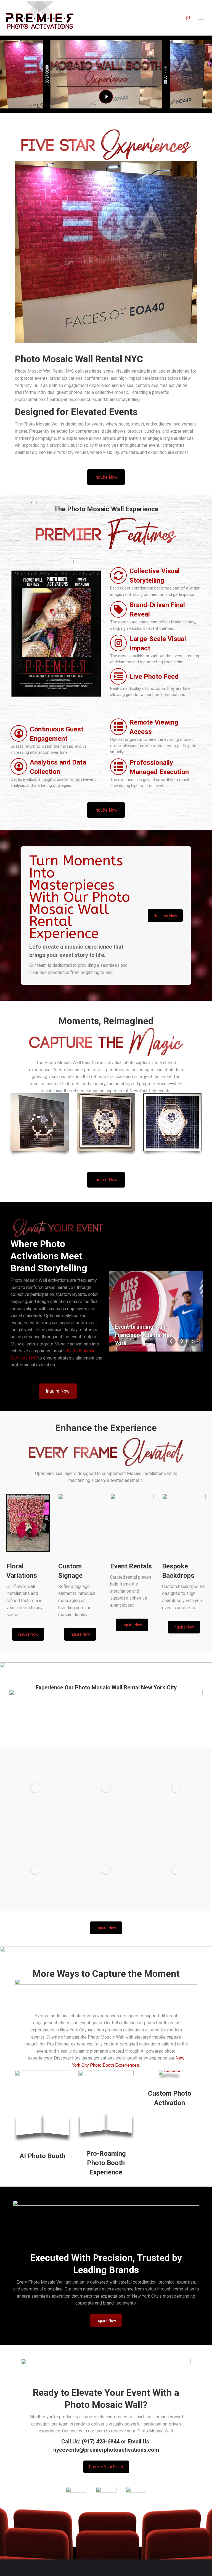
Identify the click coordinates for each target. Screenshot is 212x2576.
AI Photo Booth (43, 2156)
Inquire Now (106, 477)
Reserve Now (165, 916)
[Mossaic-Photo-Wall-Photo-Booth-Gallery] (176, 1870)
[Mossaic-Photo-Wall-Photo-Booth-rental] (35, 1788)
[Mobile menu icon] (201, 18)
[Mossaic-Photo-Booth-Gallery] (106, 1870)
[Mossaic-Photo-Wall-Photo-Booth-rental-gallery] (35, 1870)
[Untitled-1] (106, 1788)
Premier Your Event (106, 2467)
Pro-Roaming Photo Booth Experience (106, 2163)
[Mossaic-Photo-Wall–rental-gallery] (176, 1788)
